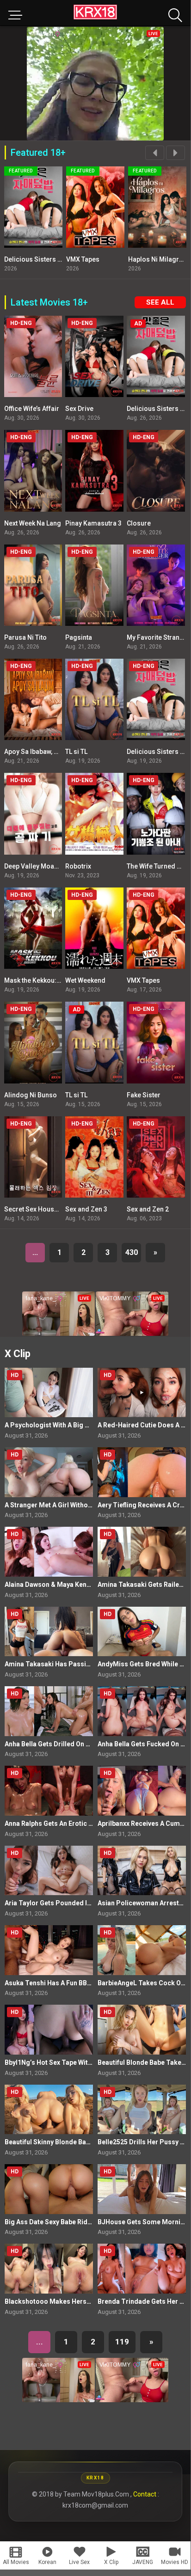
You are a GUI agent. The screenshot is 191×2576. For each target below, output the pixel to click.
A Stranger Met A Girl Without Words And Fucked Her (85, 1505)
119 (122, 2342)
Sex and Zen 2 (148, 1209)
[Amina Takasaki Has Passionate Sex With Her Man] (49, 1631)
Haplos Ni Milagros (100, 259)
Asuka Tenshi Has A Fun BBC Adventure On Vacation (84, 1983)
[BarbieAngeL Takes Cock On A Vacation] (142, 1950)
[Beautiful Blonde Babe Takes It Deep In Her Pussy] (142, 2029)
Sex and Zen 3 (86, 1209)
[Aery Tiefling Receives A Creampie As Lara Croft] (142, 1472)
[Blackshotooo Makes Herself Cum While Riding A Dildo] (49, 2268)
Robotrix (78, 866)
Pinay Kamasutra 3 (93, 523)
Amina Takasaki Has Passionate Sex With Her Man (81, 1664)
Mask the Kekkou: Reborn (42, 980)
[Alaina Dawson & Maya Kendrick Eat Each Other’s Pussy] (49, 1551)
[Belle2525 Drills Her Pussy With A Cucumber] (142, 2109)
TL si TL (76, 752)
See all (160, 302)
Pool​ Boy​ (146, 259)
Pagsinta (79, 637)
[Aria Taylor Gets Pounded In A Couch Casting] (49, 1870)
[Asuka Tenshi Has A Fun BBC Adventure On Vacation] (49, 1950)
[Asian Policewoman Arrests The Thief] (142, 1870)
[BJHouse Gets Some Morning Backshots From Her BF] (142, 2189)
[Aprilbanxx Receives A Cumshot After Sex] (142, 1790)
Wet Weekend (85, 980)
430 (132, 1252)
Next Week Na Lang (33, 523)
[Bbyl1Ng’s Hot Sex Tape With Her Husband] (49, 2029)
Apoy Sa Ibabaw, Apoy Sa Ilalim (50, 752)
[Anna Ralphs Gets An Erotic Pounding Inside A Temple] (49, 1790)
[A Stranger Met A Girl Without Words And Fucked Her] (49, 1472)
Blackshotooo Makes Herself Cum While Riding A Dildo (89, 2301)
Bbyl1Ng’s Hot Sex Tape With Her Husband (69, 2062)
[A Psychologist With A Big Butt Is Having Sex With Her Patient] (49, 1392)
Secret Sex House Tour (39, 1209)
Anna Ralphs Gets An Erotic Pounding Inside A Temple (87, 1823)
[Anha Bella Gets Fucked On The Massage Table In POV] (142, 1711)
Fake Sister (144, 1095)
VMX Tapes (25, 259)
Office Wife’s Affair (32, 409)
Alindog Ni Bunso (31, 1095)
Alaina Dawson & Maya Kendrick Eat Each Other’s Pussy (89, 1585)
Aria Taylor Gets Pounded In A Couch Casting (74, 1903)
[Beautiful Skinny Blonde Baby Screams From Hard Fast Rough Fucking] (49, 2109)
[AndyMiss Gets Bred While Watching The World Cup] (142, 1631)
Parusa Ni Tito (25, 637)
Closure (139, 523)
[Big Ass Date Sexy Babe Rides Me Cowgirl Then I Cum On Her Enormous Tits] (49, 2189)
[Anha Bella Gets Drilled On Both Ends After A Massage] (49, 1711)
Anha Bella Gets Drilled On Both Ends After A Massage (87, 1744)
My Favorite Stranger (158, 637)
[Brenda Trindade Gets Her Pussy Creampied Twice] (142, 2268)
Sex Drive (79, 409)
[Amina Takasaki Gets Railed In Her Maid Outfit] (142, 1551)
